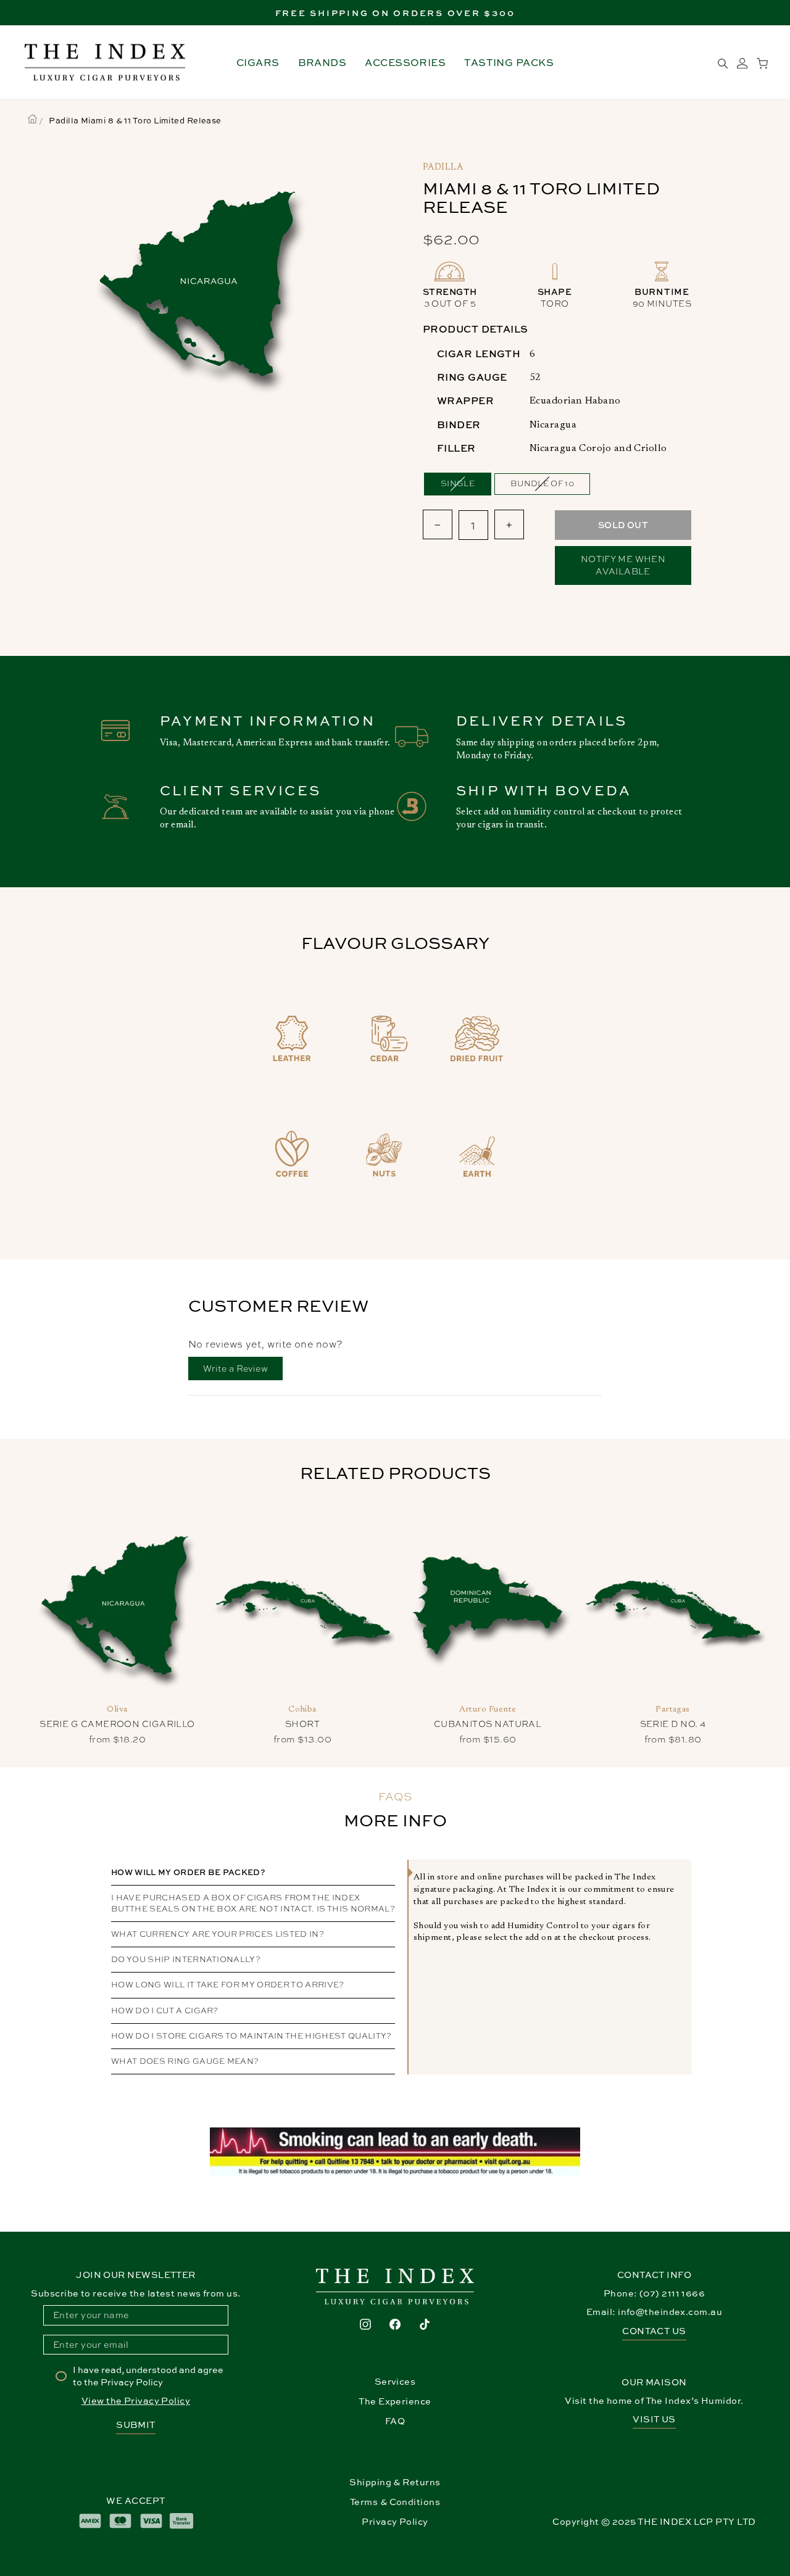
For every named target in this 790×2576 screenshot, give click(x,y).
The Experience (395, 2401)
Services (395, 2381)
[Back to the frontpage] (32, 120)
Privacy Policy (395, 2521)
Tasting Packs (509, 62)
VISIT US (654, 2419)
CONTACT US (654, 2331)
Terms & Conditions (395, 2502)
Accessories (405, 62)
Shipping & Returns (395, 2482)
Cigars (258, 62)
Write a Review (243, 1371)
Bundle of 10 (542, 483)
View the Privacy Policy (136, 2400)
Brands (322, 62)
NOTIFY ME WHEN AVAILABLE (623, 565)
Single (458, 483)
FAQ (395, 2421)
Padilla (443, 168)
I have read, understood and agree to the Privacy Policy (148, 2376)
